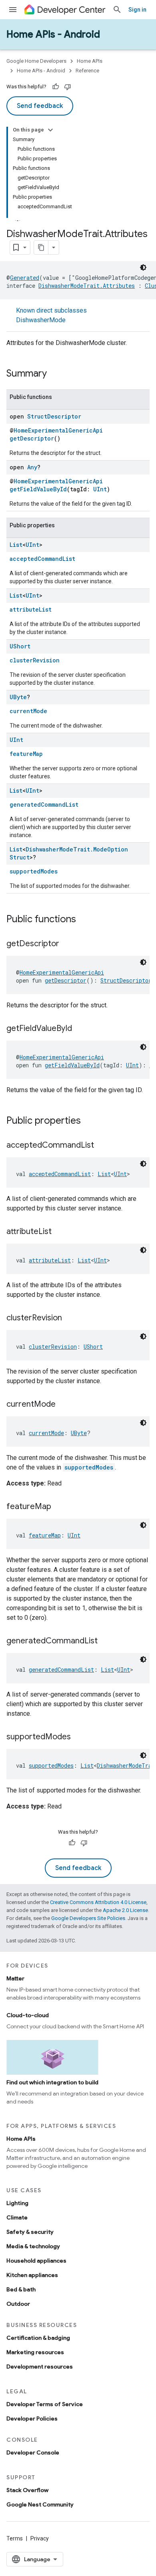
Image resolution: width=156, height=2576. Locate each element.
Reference (87, 71)
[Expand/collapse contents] (50, 130)
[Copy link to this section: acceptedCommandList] (102, 1146)
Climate (17, 2217)
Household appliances (36, 2261)
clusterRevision (35, 660)
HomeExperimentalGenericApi (58, 430)
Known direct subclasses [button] (51, 315)
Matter (15, 1978)
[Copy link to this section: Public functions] (84, 920)
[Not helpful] (68, 87)
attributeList (31, 609)
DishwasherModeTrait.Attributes (87, 286)
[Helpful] (56, 87)
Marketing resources (35, 2352)
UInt (100, 489)
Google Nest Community (40, 2504)
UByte (18, 697)
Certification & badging (38, 2338)
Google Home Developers (36, 61)
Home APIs (90, 61)
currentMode (28, 711)
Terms (15, 2538)
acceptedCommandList (42, 559)
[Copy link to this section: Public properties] (89, 1121)
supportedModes (34, 871)
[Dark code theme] (143, 267)
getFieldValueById (38, 489)
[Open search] (117, 10)
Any (32, 467)
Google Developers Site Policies (88, 1918)
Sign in (137, 10)
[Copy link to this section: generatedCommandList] (106, 1641)
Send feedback (40, 106)
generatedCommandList (44, 805)
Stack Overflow (27, 2490)
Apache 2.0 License (125, 1910)
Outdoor (18, 2304)
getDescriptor (32, 438)
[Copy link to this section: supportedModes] (79, 1737)
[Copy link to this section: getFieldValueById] (80, 1029)
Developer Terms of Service (45, 2404)
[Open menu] (13, 10)
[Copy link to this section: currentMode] (64, 1405)
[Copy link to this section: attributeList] (60, 1232)
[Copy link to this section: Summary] (55, 374)
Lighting (17, 2203)
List (16, 545)
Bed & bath (21, 2289)
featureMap (26, 754)
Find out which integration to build (52, 2082)
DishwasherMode (41, 320)
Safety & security (30, 2232)
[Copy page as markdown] (41, 247)
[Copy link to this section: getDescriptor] (67, 944)
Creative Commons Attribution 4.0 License (98, 1902)
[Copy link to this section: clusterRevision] (70, 1318)
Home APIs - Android (53, 34)
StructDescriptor (54, 416)
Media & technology (33, 2246)
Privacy (40, 2538)
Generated (25, 278)
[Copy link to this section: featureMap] (59, 1507)
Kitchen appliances (32, 2275)
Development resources (40, 2367)
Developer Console (33, 2452)
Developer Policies (32, 2418)
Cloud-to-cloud (28, 2015)
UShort (20, 646)
